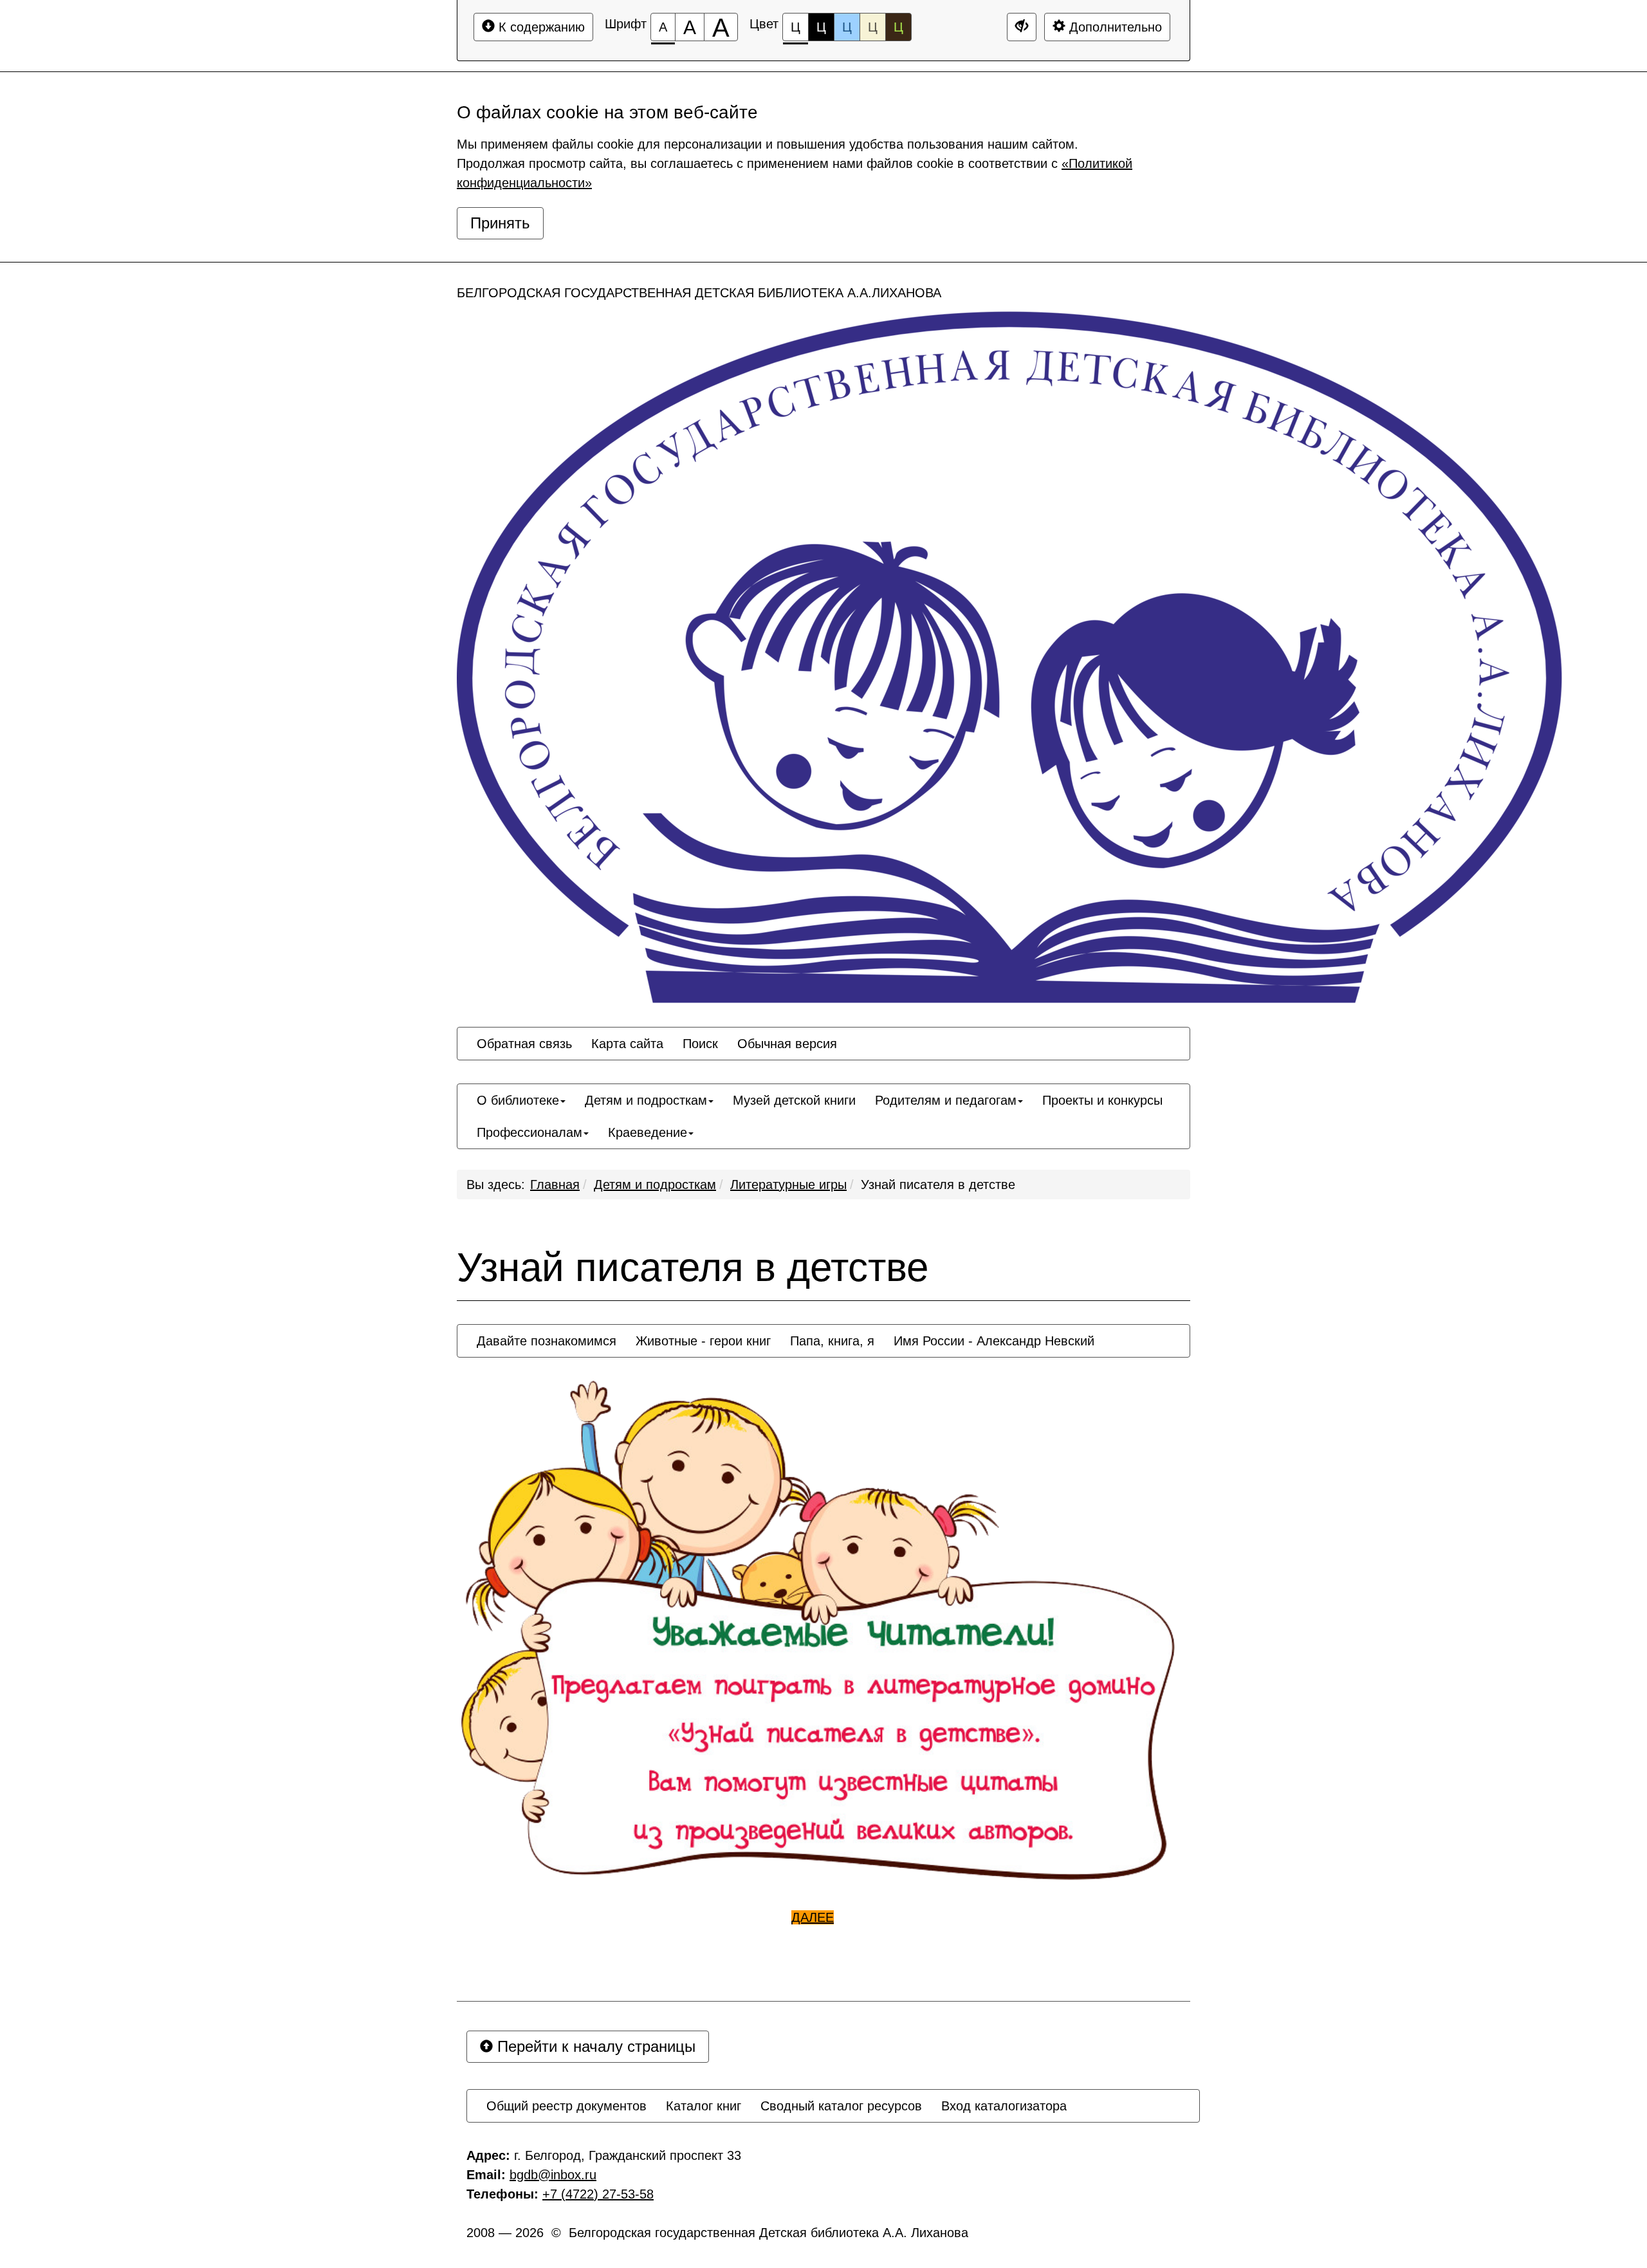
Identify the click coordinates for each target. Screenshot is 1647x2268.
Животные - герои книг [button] (703, 1341)
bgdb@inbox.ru (553, 2175)
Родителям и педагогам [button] (946, 1100)
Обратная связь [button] (524, 1044)
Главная (555, 1185)
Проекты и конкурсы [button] (1102, 1100)
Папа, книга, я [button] (832, 1341)
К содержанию (540, 27)
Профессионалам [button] (529, 1132)
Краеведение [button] (648, 1132)
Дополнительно (1114, 27)
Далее (813, 1917)
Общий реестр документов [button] (566, 2106)
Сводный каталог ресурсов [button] (841, 2106)
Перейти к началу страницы (594, 2046)
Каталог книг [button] (704, 2106)
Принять (500, 223)
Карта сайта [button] (627, 1044)
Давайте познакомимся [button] (547, 1341)
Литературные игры (788, 1185)
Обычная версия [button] (787, 1044)
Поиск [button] (700, 1044)
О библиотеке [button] (518, 1100)
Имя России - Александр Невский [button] (994, 1341)
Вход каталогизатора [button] (1004, 2106)
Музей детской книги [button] (794, 1100)
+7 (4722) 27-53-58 (598, 2194)
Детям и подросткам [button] (646, 1100)
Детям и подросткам (655, 1185)
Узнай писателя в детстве (938, 1185)
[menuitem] (524, 1044)
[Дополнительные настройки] (1022, 27)
